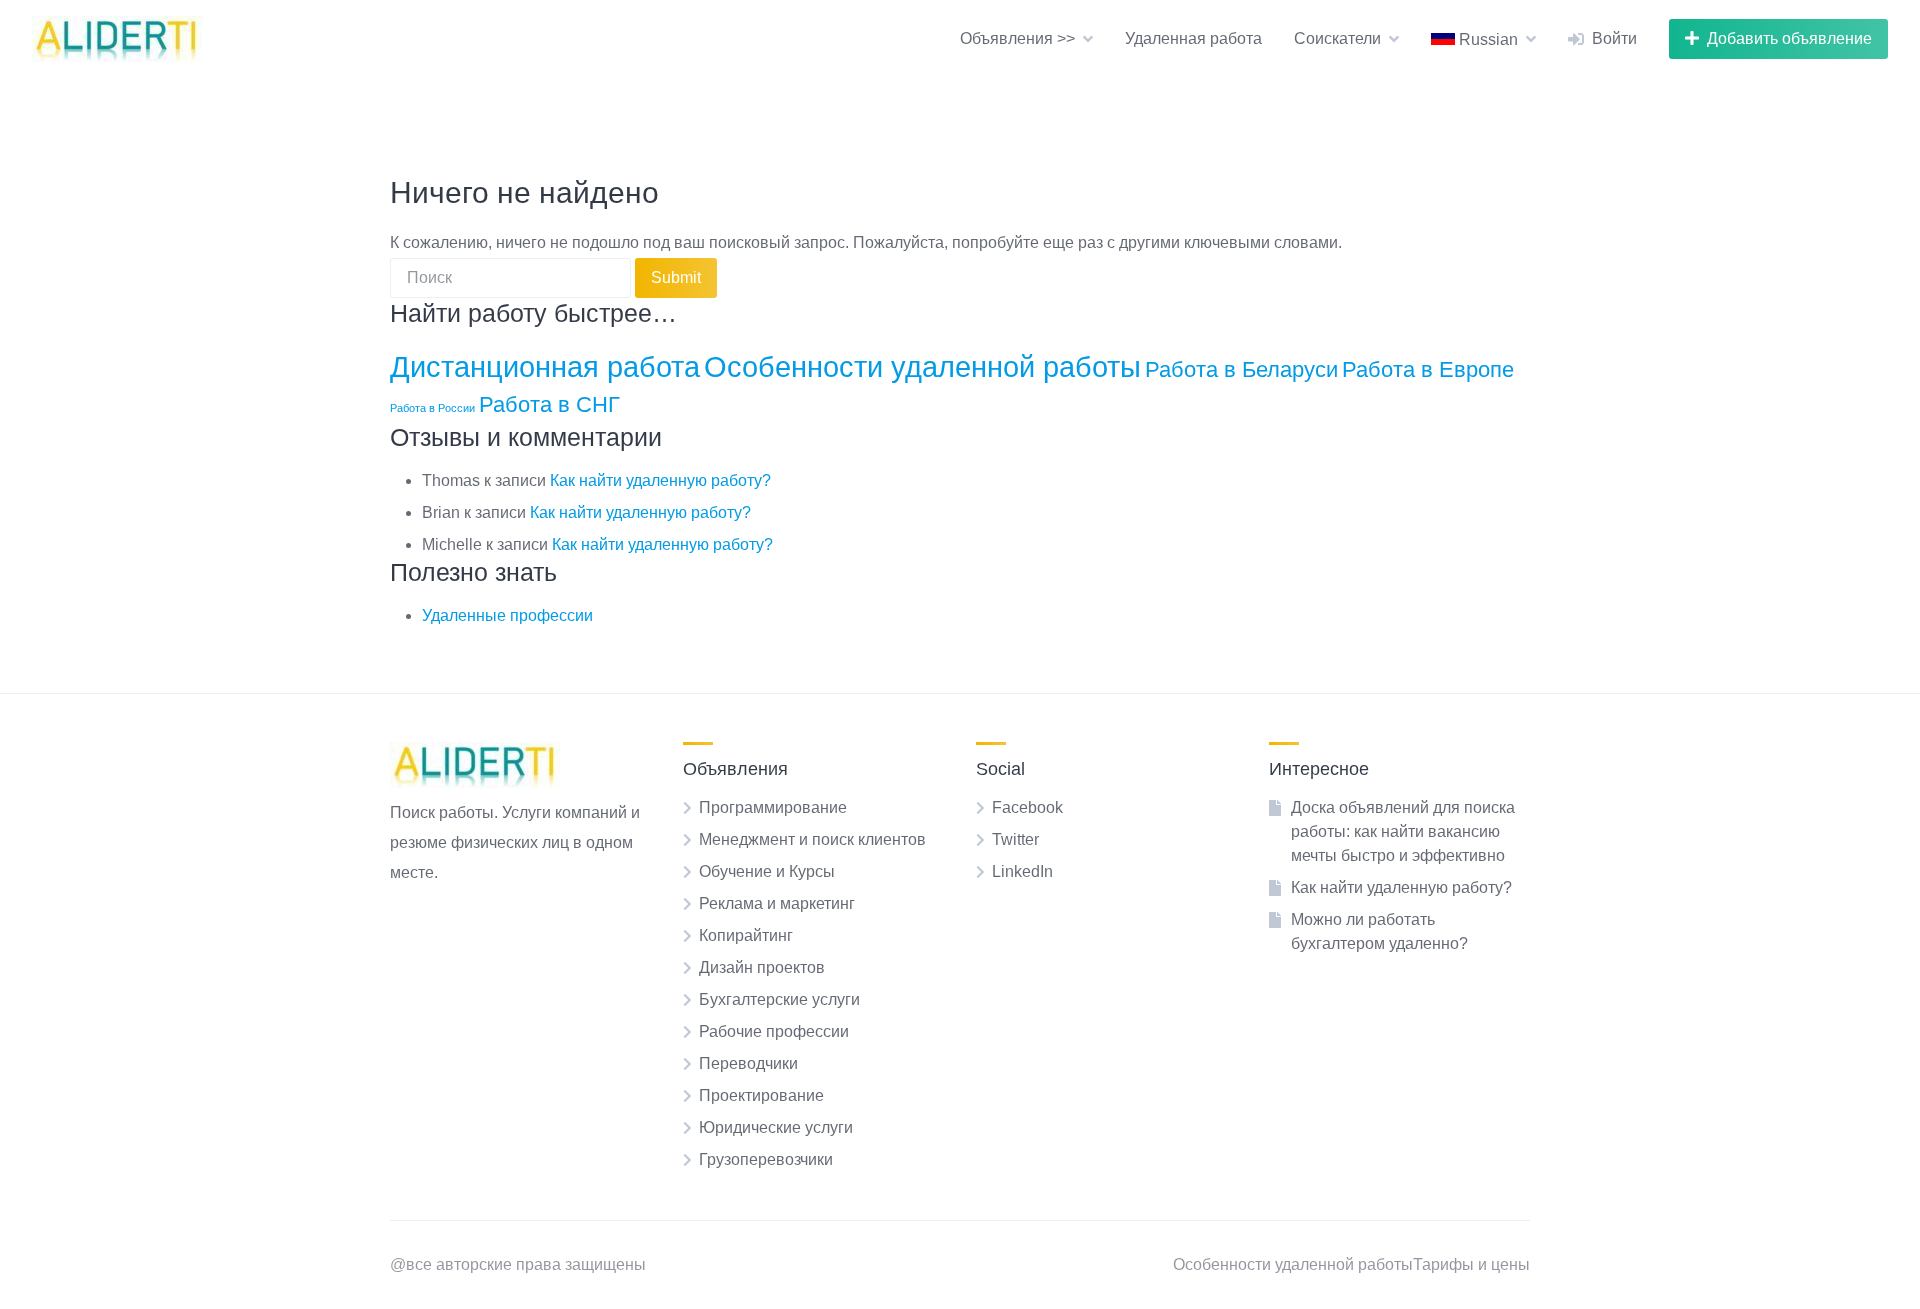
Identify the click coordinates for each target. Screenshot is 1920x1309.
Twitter (1015, 839)
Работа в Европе (1428, 369)
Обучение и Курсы (767, 871)
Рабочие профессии (774, 1031)
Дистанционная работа (545, 366)
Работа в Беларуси (1241, 369)
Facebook (1027, 807)
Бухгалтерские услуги (779, 999)
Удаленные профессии (507, 615)
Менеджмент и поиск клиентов (812, 839)
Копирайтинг (746, 935)
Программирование (773, 807)
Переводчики (748, 1063)
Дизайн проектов (762, 967)
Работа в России (432, 408)
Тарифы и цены (1471, 1264)
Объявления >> (1017, 38)
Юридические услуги (776, 1127)
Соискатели (1337, 38)
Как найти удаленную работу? (660, 480)
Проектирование (761, 1095)
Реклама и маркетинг (777, 903)
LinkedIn (1022, 871)
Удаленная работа (1193, 38)
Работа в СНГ (549, 404)
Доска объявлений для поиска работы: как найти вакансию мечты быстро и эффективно (1403, 831)
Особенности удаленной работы (922, 366)
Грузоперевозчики (766, 1159)
